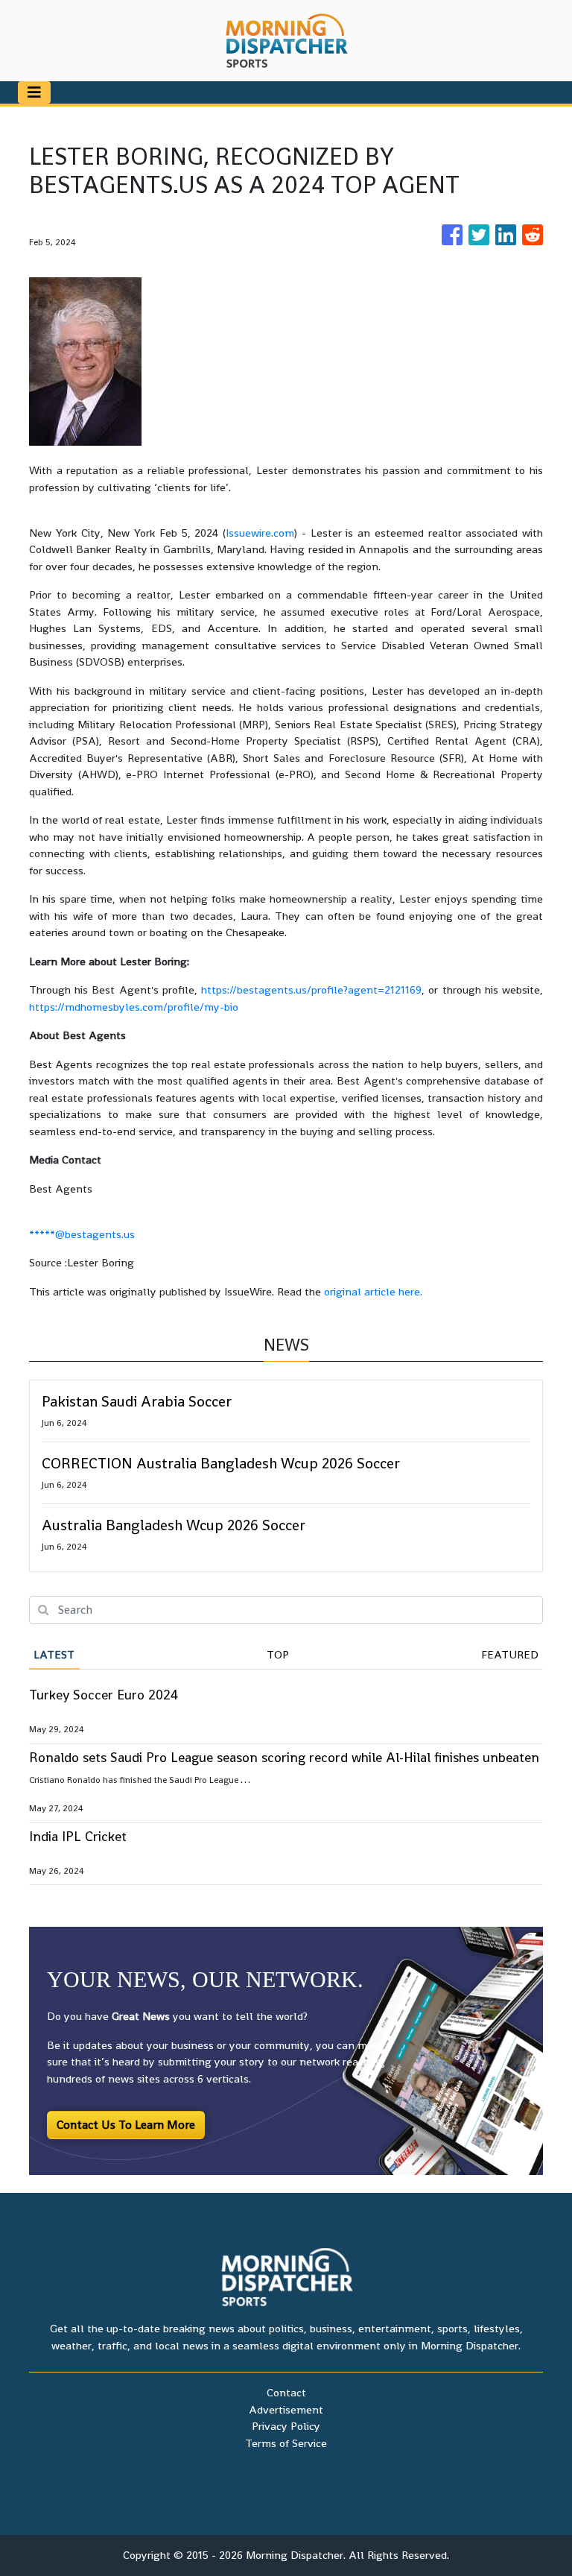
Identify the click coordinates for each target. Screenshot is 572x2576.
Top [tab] (278, 1654)
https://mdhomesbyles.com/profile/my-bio (134, 1007)
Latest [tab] (54, 1654)
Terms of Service (286, 2443)
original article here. (373, 1291)
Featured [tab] (510, 1654)
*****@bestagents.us (82, 1234)
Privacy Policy (286, 2426)
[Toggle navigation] (34, 92)
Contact (286, 2392)
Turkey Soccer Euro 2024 (104, 1695)
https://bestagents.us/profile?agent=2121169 (311, 989)
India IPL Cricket (78, 1836)
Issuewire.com (260, 533)
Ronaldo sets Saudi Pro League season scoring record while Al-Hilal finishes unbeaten (284, 1757)
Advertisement (286, 2409)
